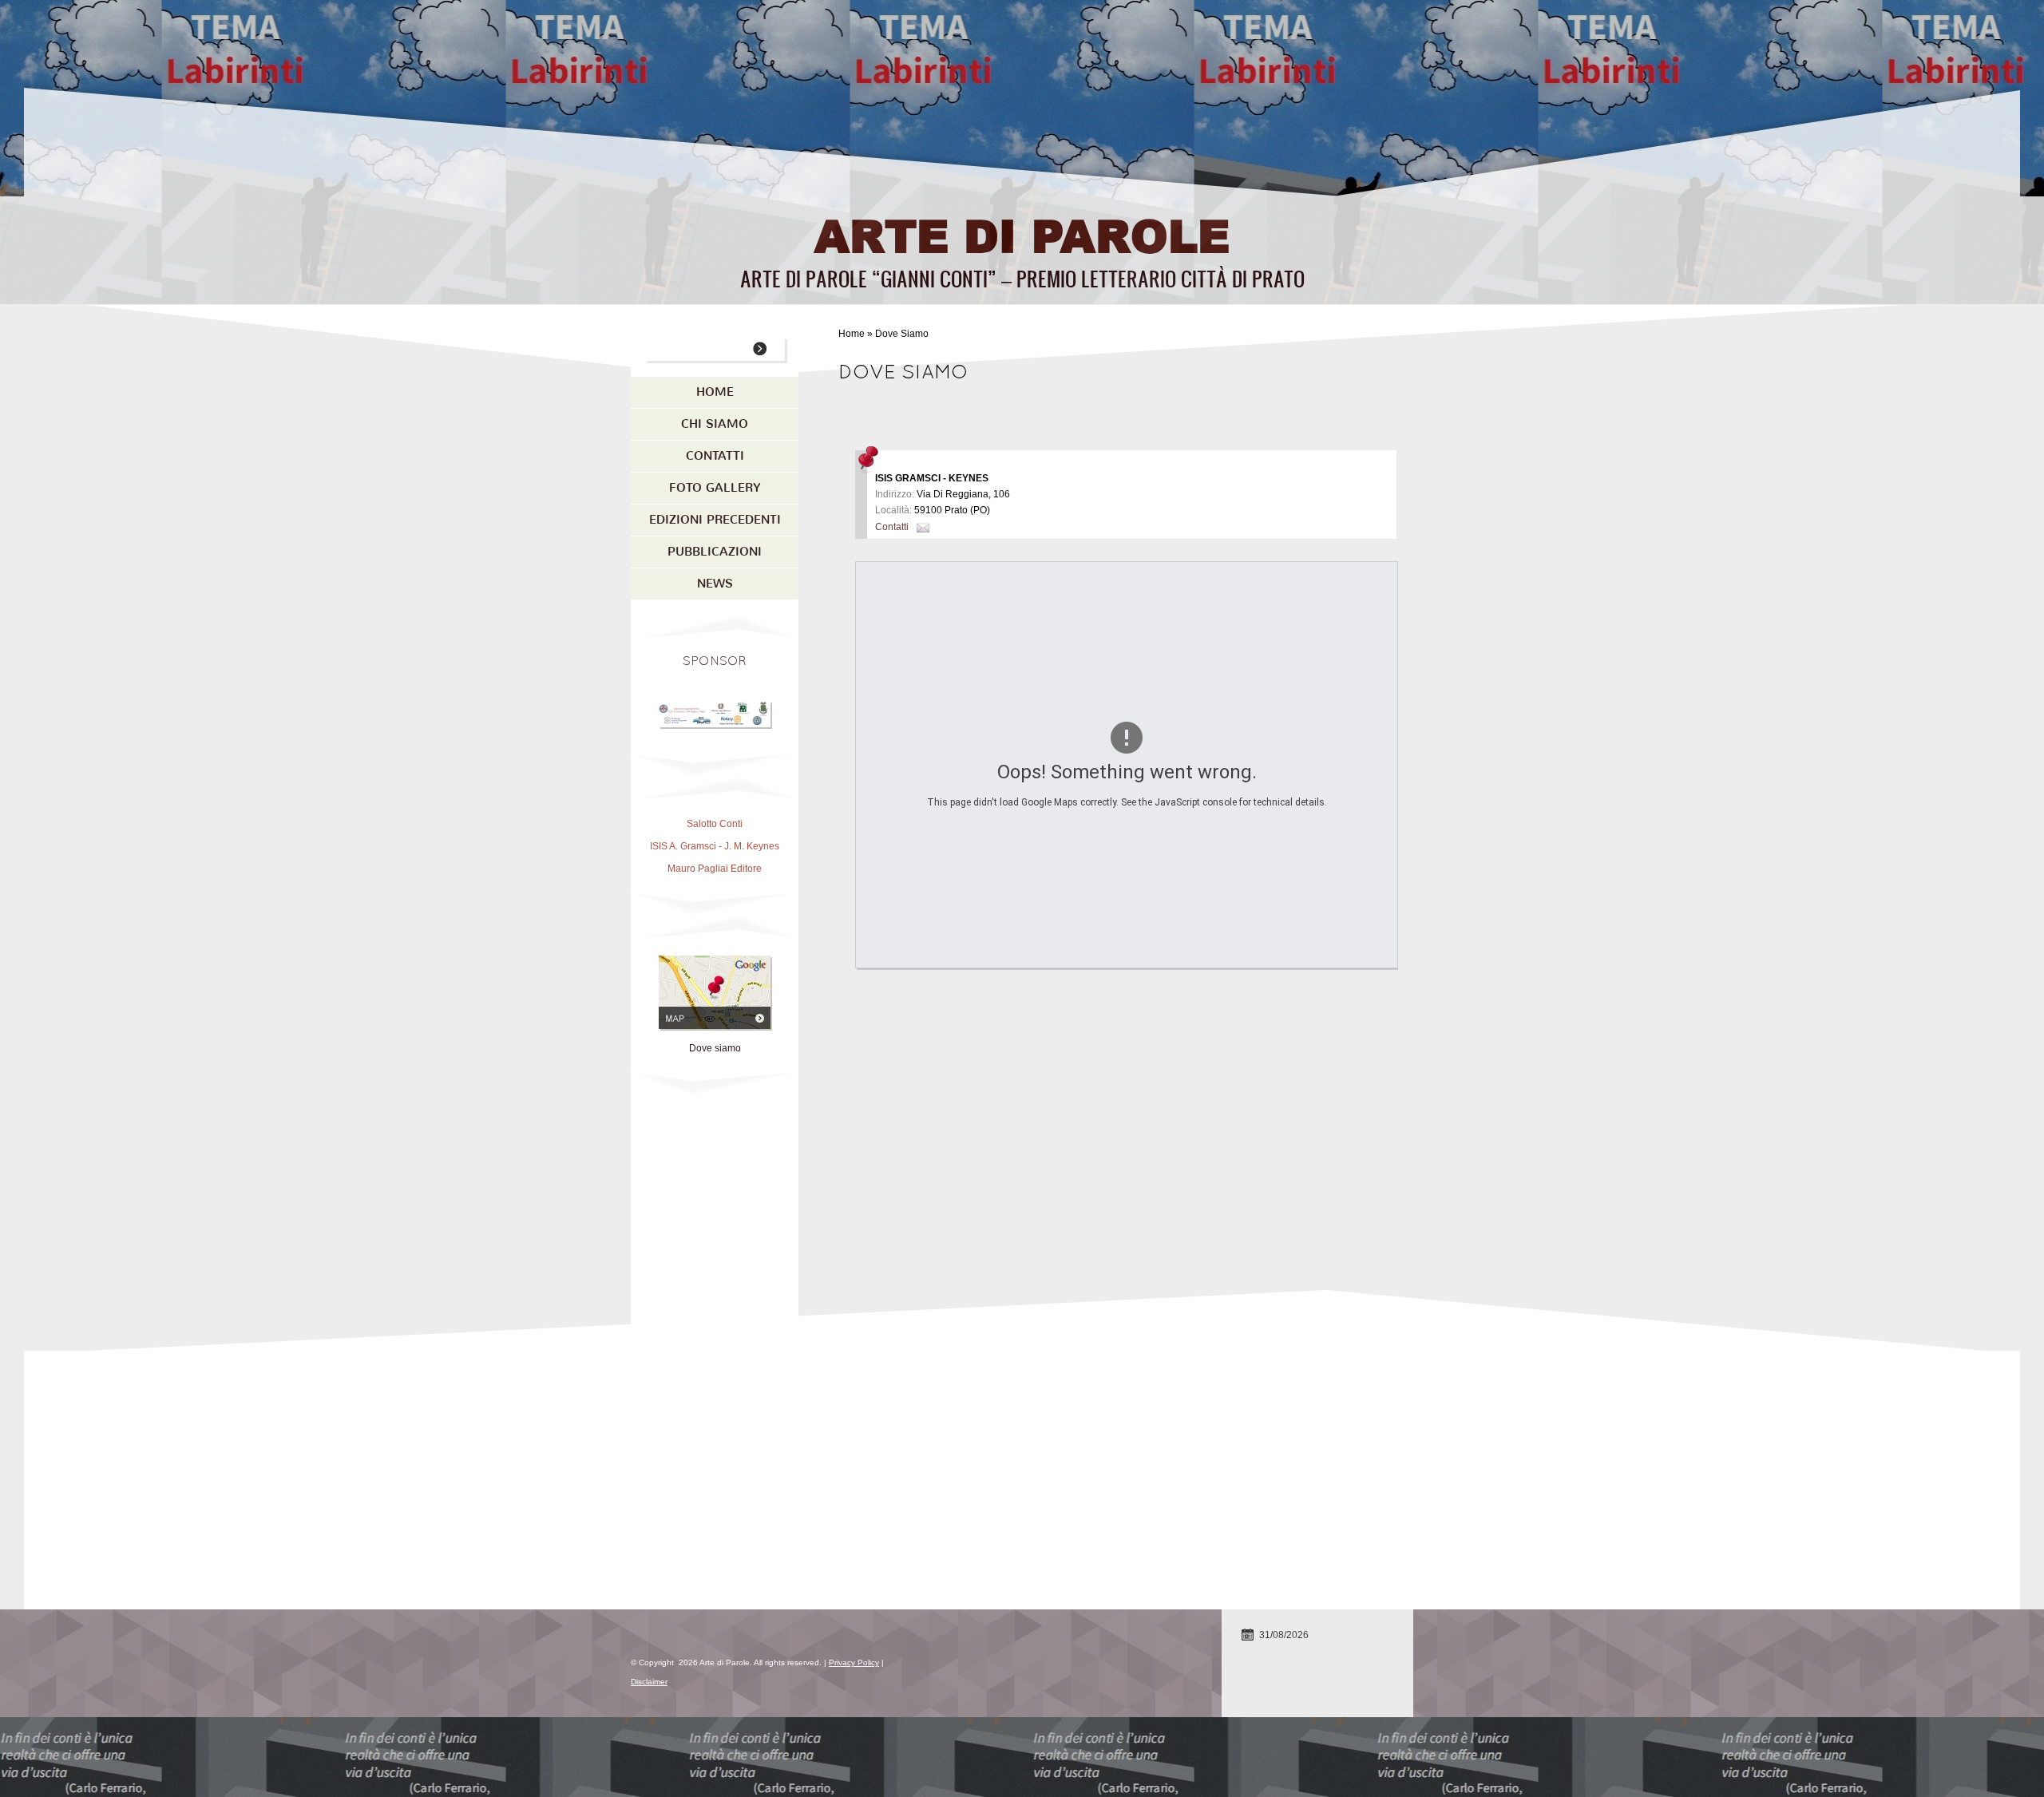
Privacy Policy (854, 1662)
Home (852, 334)
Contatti (892, 527)
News (715, 584)
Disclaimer (649, 1682)
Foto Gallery (715, 488)
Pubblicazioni (715, 552)
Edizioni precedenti (715, 520)
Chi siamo (715, 424)
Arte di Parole (1022, 234)
